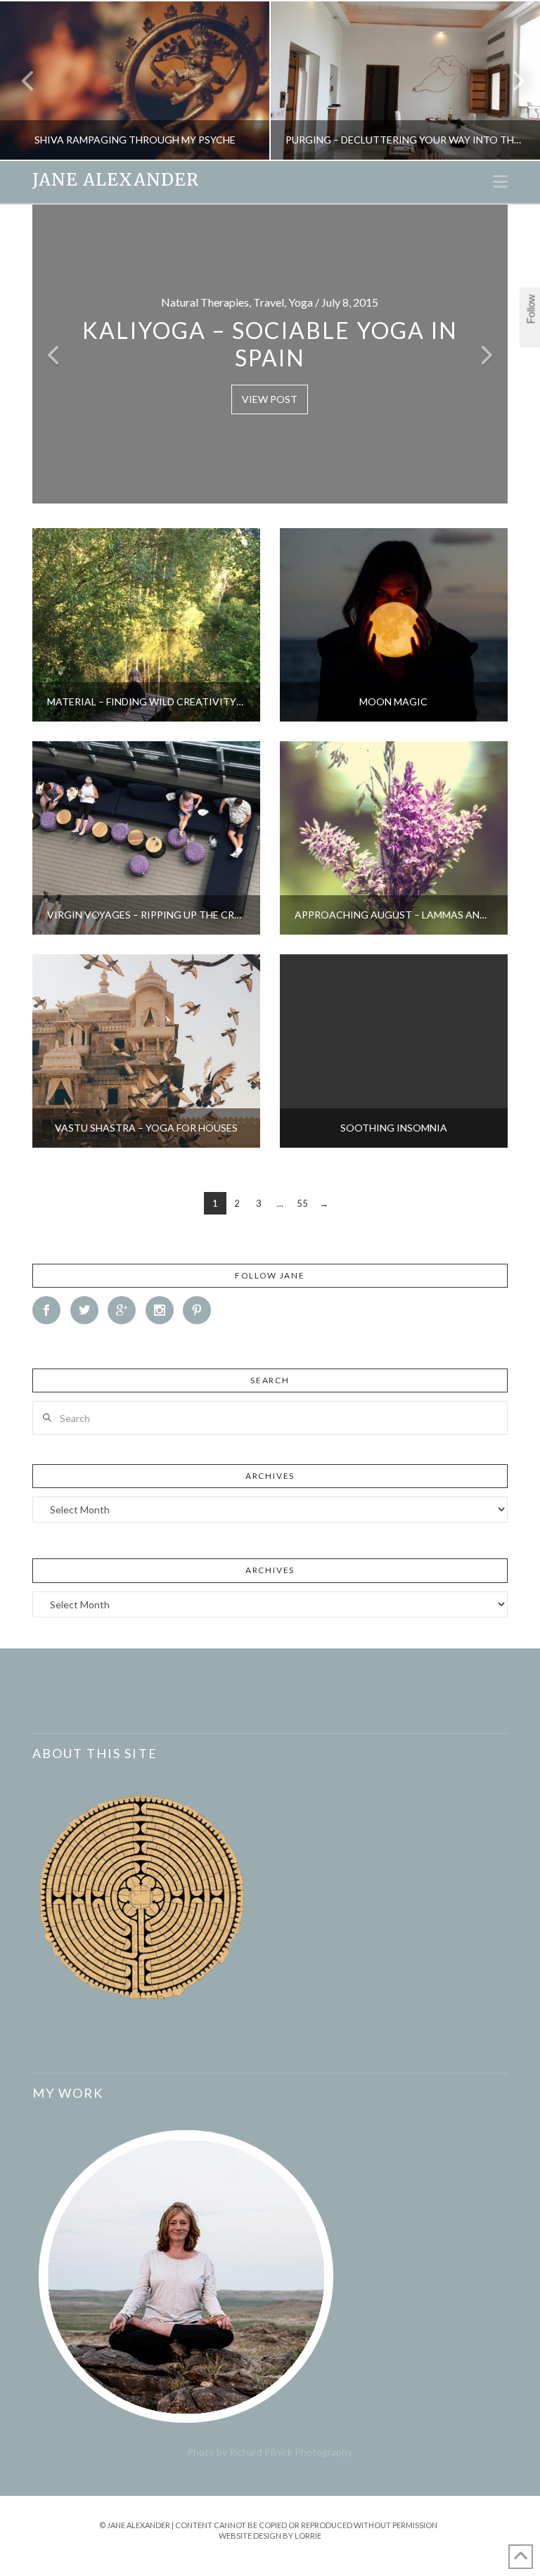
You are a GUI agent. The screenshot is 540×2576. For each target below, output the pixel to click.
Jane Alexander (116, 180)
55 (302, 1203)
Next (510, 81)
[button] (500, 181)
